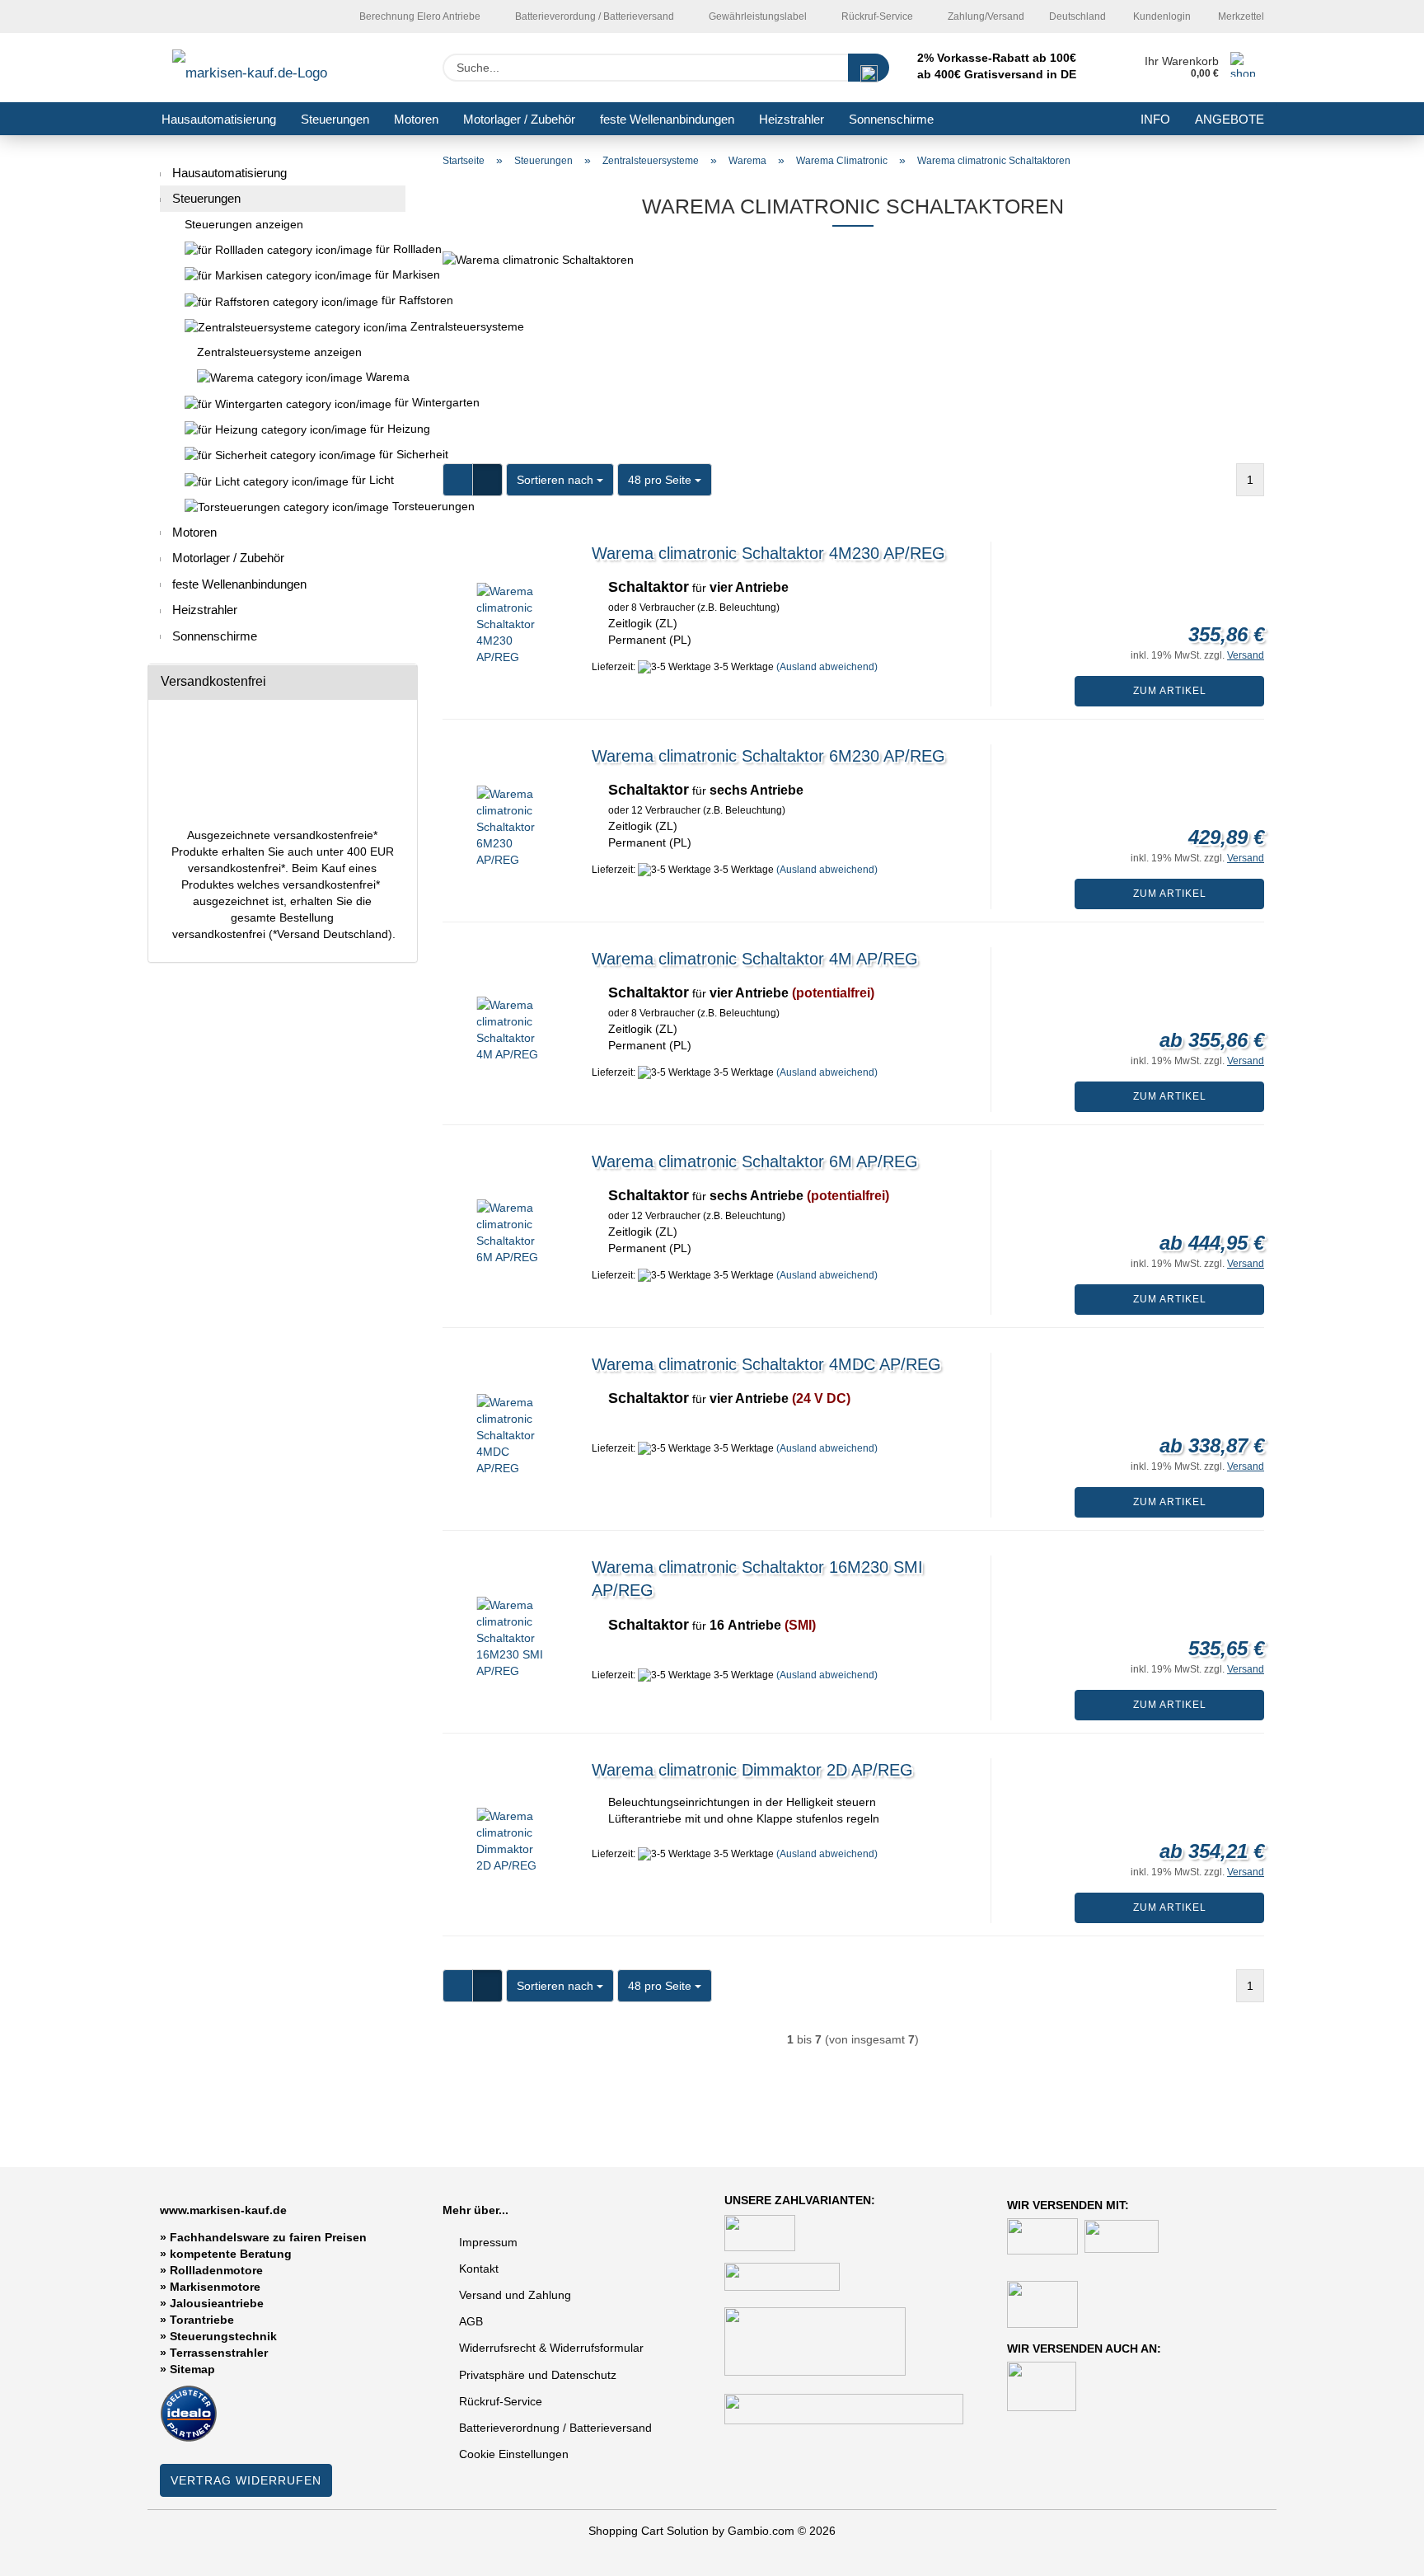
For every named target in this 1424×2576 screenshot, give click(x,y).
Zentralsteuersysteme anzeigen (279, 352)
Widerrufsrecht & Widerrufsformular (551, 2348)
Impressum (488, 2242)
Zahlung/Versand (985, 16)
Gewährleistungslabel (756, 16)
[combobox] (560, 480)
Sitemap (192, 2369)
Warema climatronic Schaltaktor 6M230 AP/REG (768, 756)
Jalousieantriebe (217, 2303)
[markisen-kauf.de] (273, 68)
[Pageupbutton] (1379, 2551)
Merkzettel (1240, 16)
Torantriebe (202, 2320)
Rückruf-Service (876, 16)
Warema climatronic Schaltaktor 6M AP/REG (755, 1161)
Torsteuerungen (397, 506)
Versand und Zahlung (515, 2295)
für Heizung (386, 429)
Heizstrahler (792, 119)
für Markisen (389, 274)
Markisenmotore (215, 2287)
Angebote (1230, 119)
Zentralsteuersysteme (283, 327)
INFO (1155, 119)
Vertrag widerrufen (246, 2480)
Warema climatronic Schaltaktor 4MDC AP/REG (766, 1364)
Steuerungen (335, 119)
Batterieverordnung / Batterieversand (555, 2428)
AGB (471, 2321)
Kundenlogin (1161, 16)
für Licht (371, 480)
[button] (458, 480)
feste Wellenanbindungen (667, 119)
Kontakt (479, 2269)
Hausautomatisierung (219, 119)
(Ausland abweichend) (827, 667)
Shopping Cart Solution (649, 2531)
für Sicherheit (391, 454)
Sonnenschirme (891, 119)
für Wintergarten (398, 402)
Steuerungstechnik (223, 2336)
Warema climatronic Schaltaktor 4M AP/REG (755, 959)
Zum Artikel (1170, 691)
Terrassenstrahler (219, 2353)
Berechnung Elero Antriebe (419, 16)
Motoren (416, 119)
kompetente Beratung (231, 2254)
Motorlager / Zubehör (519, 119)
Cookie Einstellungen (514, 2454)
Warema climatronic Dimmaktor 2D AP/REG (752, 1770)
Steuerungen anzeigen (244, 224)
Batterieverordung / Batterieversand (593, 16)
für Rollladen (389, 249)
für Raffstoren (392, 300)
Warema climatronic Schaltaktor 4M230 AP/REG (768, 553)
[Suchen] (869, 68)
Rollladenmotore (216, 2270)
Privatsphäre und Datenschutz (538, 2375)
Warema (384, 377)
